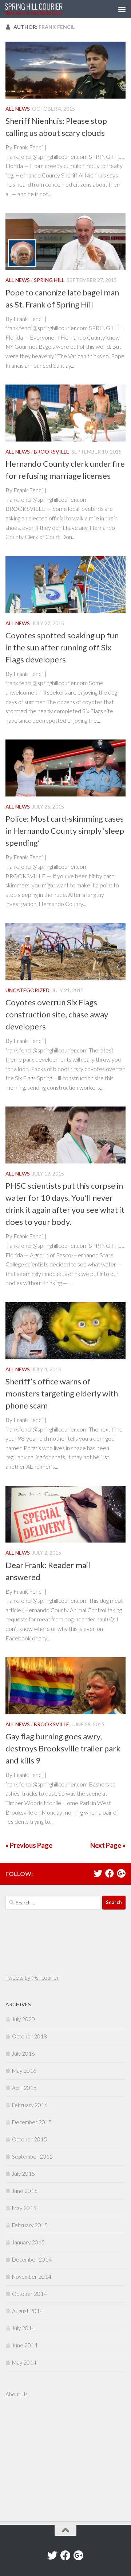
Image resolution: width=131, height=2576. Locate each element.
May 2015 (24, 2208)
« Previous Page (29, 1845)
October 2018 (29, 2036)
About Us (17, 2394)
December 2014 (32, 2259)
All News (18, 109)
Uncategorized (27, 990)
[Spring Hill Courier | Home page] (43, 9)
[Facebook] (110, 1873)
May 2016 (24, 2071)
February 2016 (30, 2105)
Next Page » (108, 1845)
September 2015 (32, 2156)
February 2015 (30, 2225)
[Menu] (122, 9)
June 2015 (25, 2191)
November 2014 (32, 2277)
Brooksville (51, 452)
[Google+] (121, 1873)
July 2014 (23, 2328)
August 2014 (27, 2311)
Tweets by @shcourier (32, 1977)
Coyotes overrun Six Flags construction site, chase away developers (57, 1014)
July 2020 (23, 2019)
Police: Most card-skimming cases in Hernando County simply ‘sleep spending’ (65, 831)
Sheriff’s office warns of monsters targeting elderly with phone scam (62, 1393)
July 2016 (23, 2053)
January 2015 (28, 2242)
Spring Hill (49, 280)
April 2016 (24, 2088)
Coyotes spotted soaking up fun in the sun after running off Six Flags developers (62, 647)
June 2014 (25, 2345)
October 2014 (29, 2294)
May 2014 (24, 2362)
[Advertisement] (27, 2461)
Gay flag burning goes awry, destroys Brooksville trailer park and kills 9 (63, 1748)
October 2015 (29, 2139)
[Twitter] (98, 1873)
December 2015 (32, 2122)
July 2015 (23, 2174)
